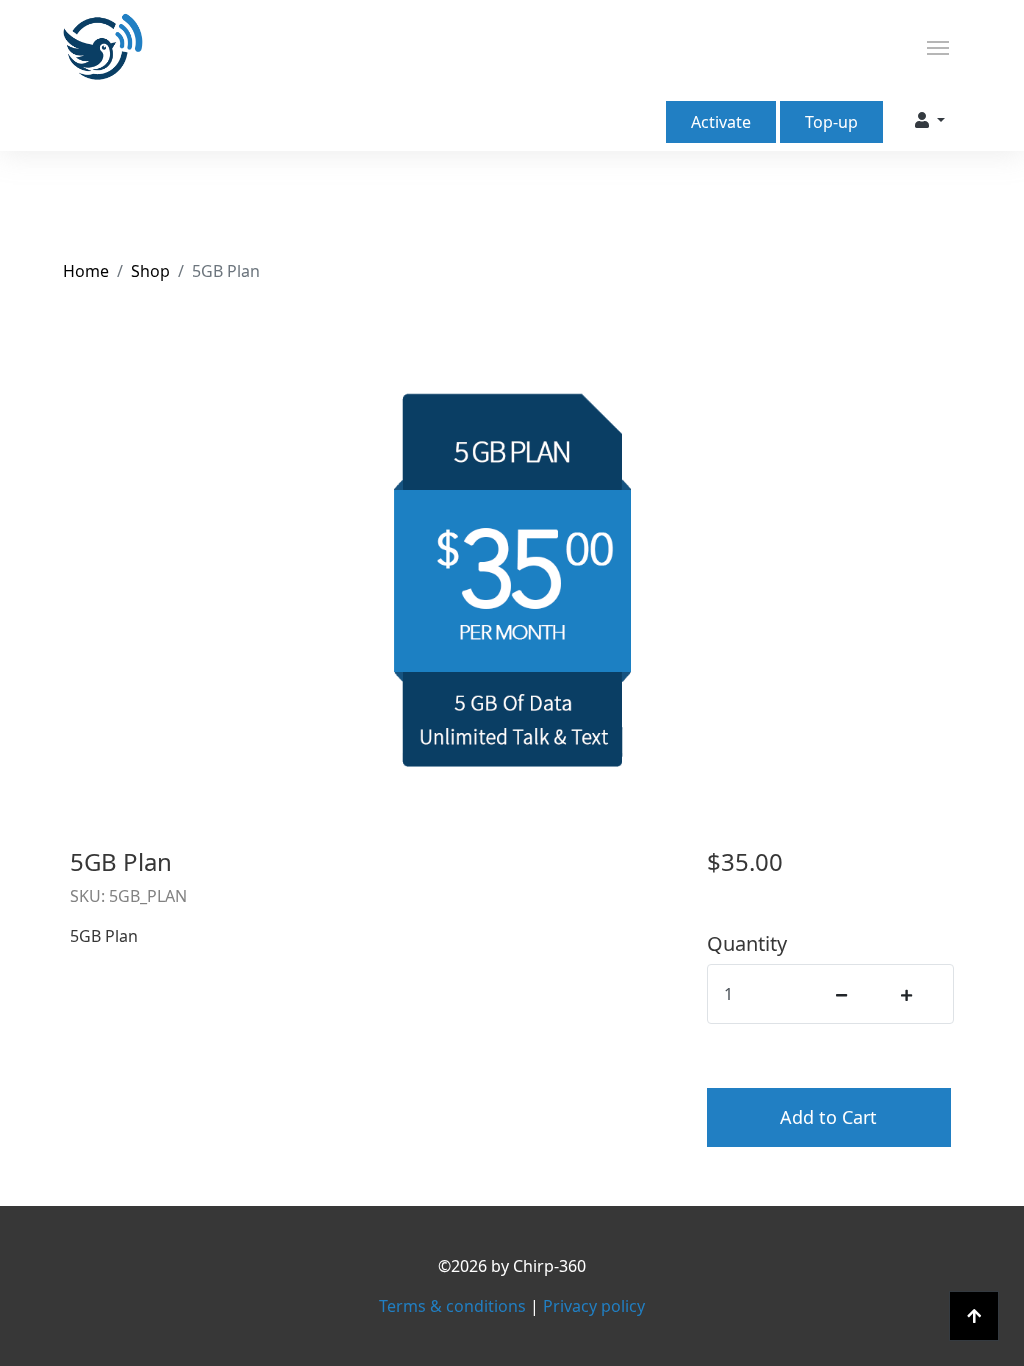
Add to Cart (828, 1117)
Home (86, 271)
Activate (721, 122)
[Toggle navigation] (938, 46)
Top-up (831, 122)
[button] (930, 120)
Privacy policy (594, 1306)
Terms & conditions (454, 1306)
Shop (150, 271)
